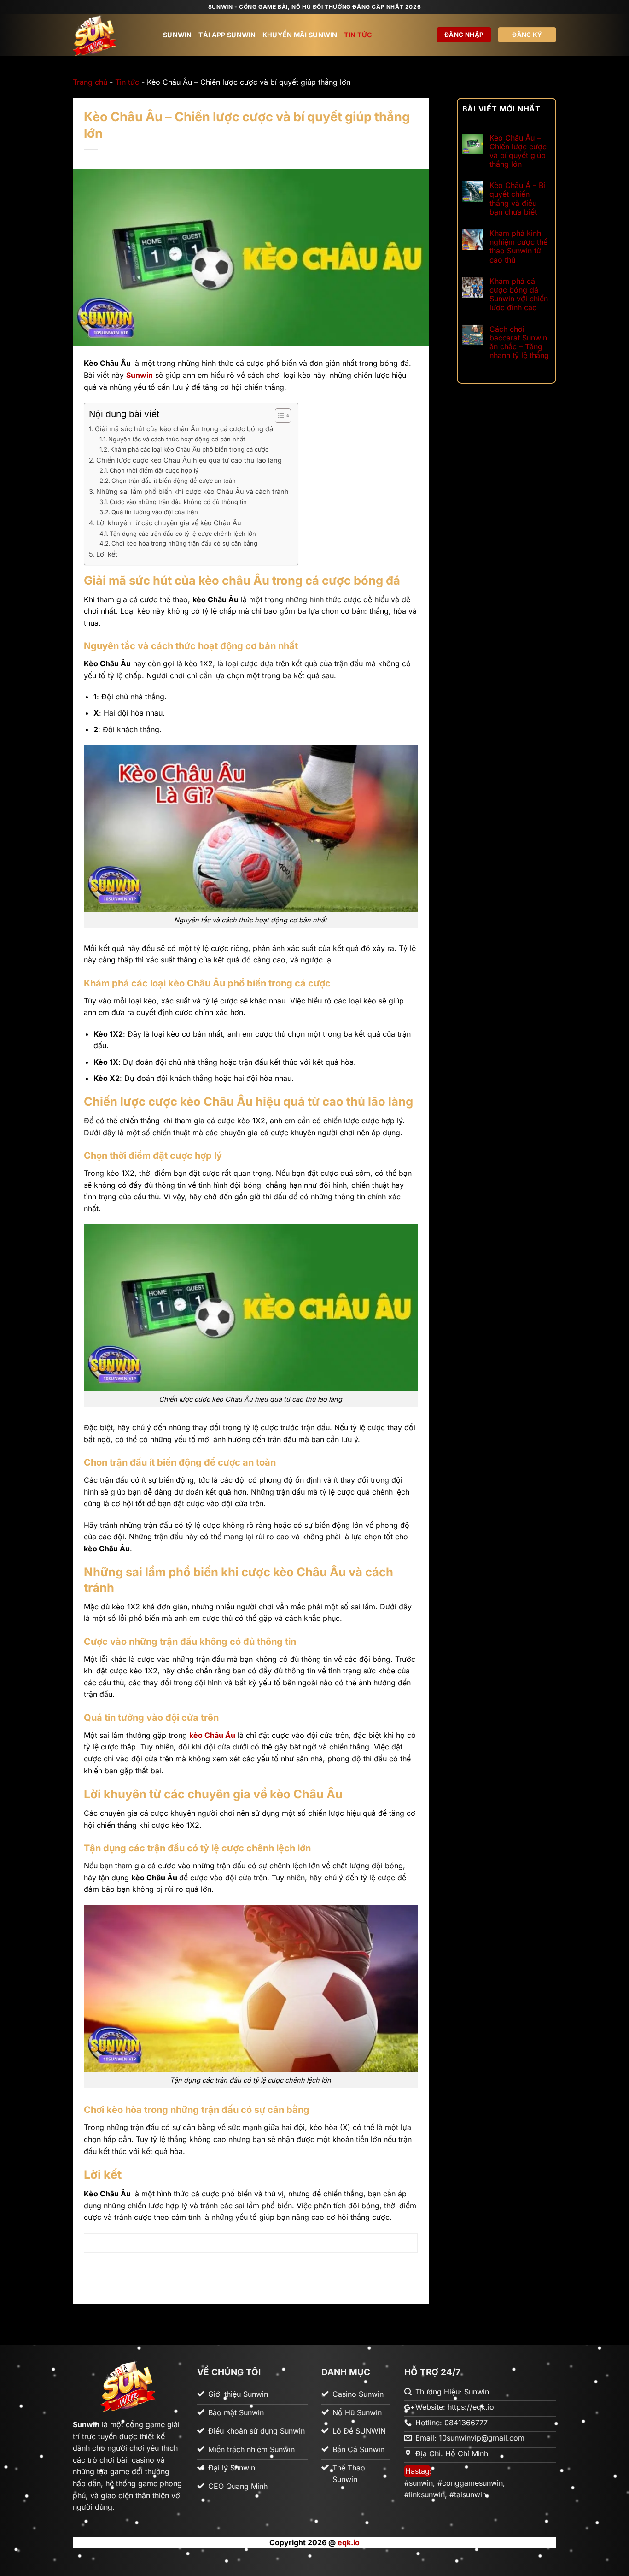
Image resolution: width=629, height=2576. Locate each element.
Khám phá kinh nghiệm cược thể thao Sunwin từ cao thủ (518, 247)
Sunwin (178, 35)
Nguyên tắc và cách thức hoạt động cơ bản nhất (177, 439)
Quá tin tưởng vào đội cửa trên (155, 512)
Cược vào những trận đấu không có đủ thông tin (178, 502)
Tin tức (358, 35)
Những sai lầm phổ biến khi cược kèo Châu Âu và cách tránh (192, 491)
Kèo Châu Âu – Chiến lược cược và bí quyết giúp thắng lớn (518, 151)
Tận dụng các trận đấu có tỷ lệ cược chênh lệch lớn (183, 534)
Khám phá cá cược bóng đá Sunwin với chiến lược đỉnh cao (519, 295)
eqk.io (349, 2542)
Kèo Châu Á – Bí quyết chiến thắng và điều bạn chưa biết (517, 199)
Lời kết (107, 554)
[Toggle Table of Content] (278, 416)
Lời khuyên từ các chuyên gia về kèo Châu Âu (169, 523)
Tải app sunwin (227, 35)
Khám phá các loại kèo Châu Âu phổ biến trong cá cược (189, 449)
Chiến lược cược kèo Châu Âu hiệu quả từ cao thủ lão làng (189, 460)
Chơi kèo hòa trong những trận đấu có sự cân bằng (184, 543)
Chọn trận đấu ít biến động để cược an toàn (174, 481)
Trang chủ (90, 82)
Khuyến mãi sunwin (300, 35)
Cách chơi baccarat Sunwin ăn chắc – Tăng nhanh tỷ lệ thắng (519, 343)
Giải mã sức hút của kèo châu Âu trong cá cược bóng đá (184, 429)
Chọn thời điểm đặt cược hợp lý (154, 470)
